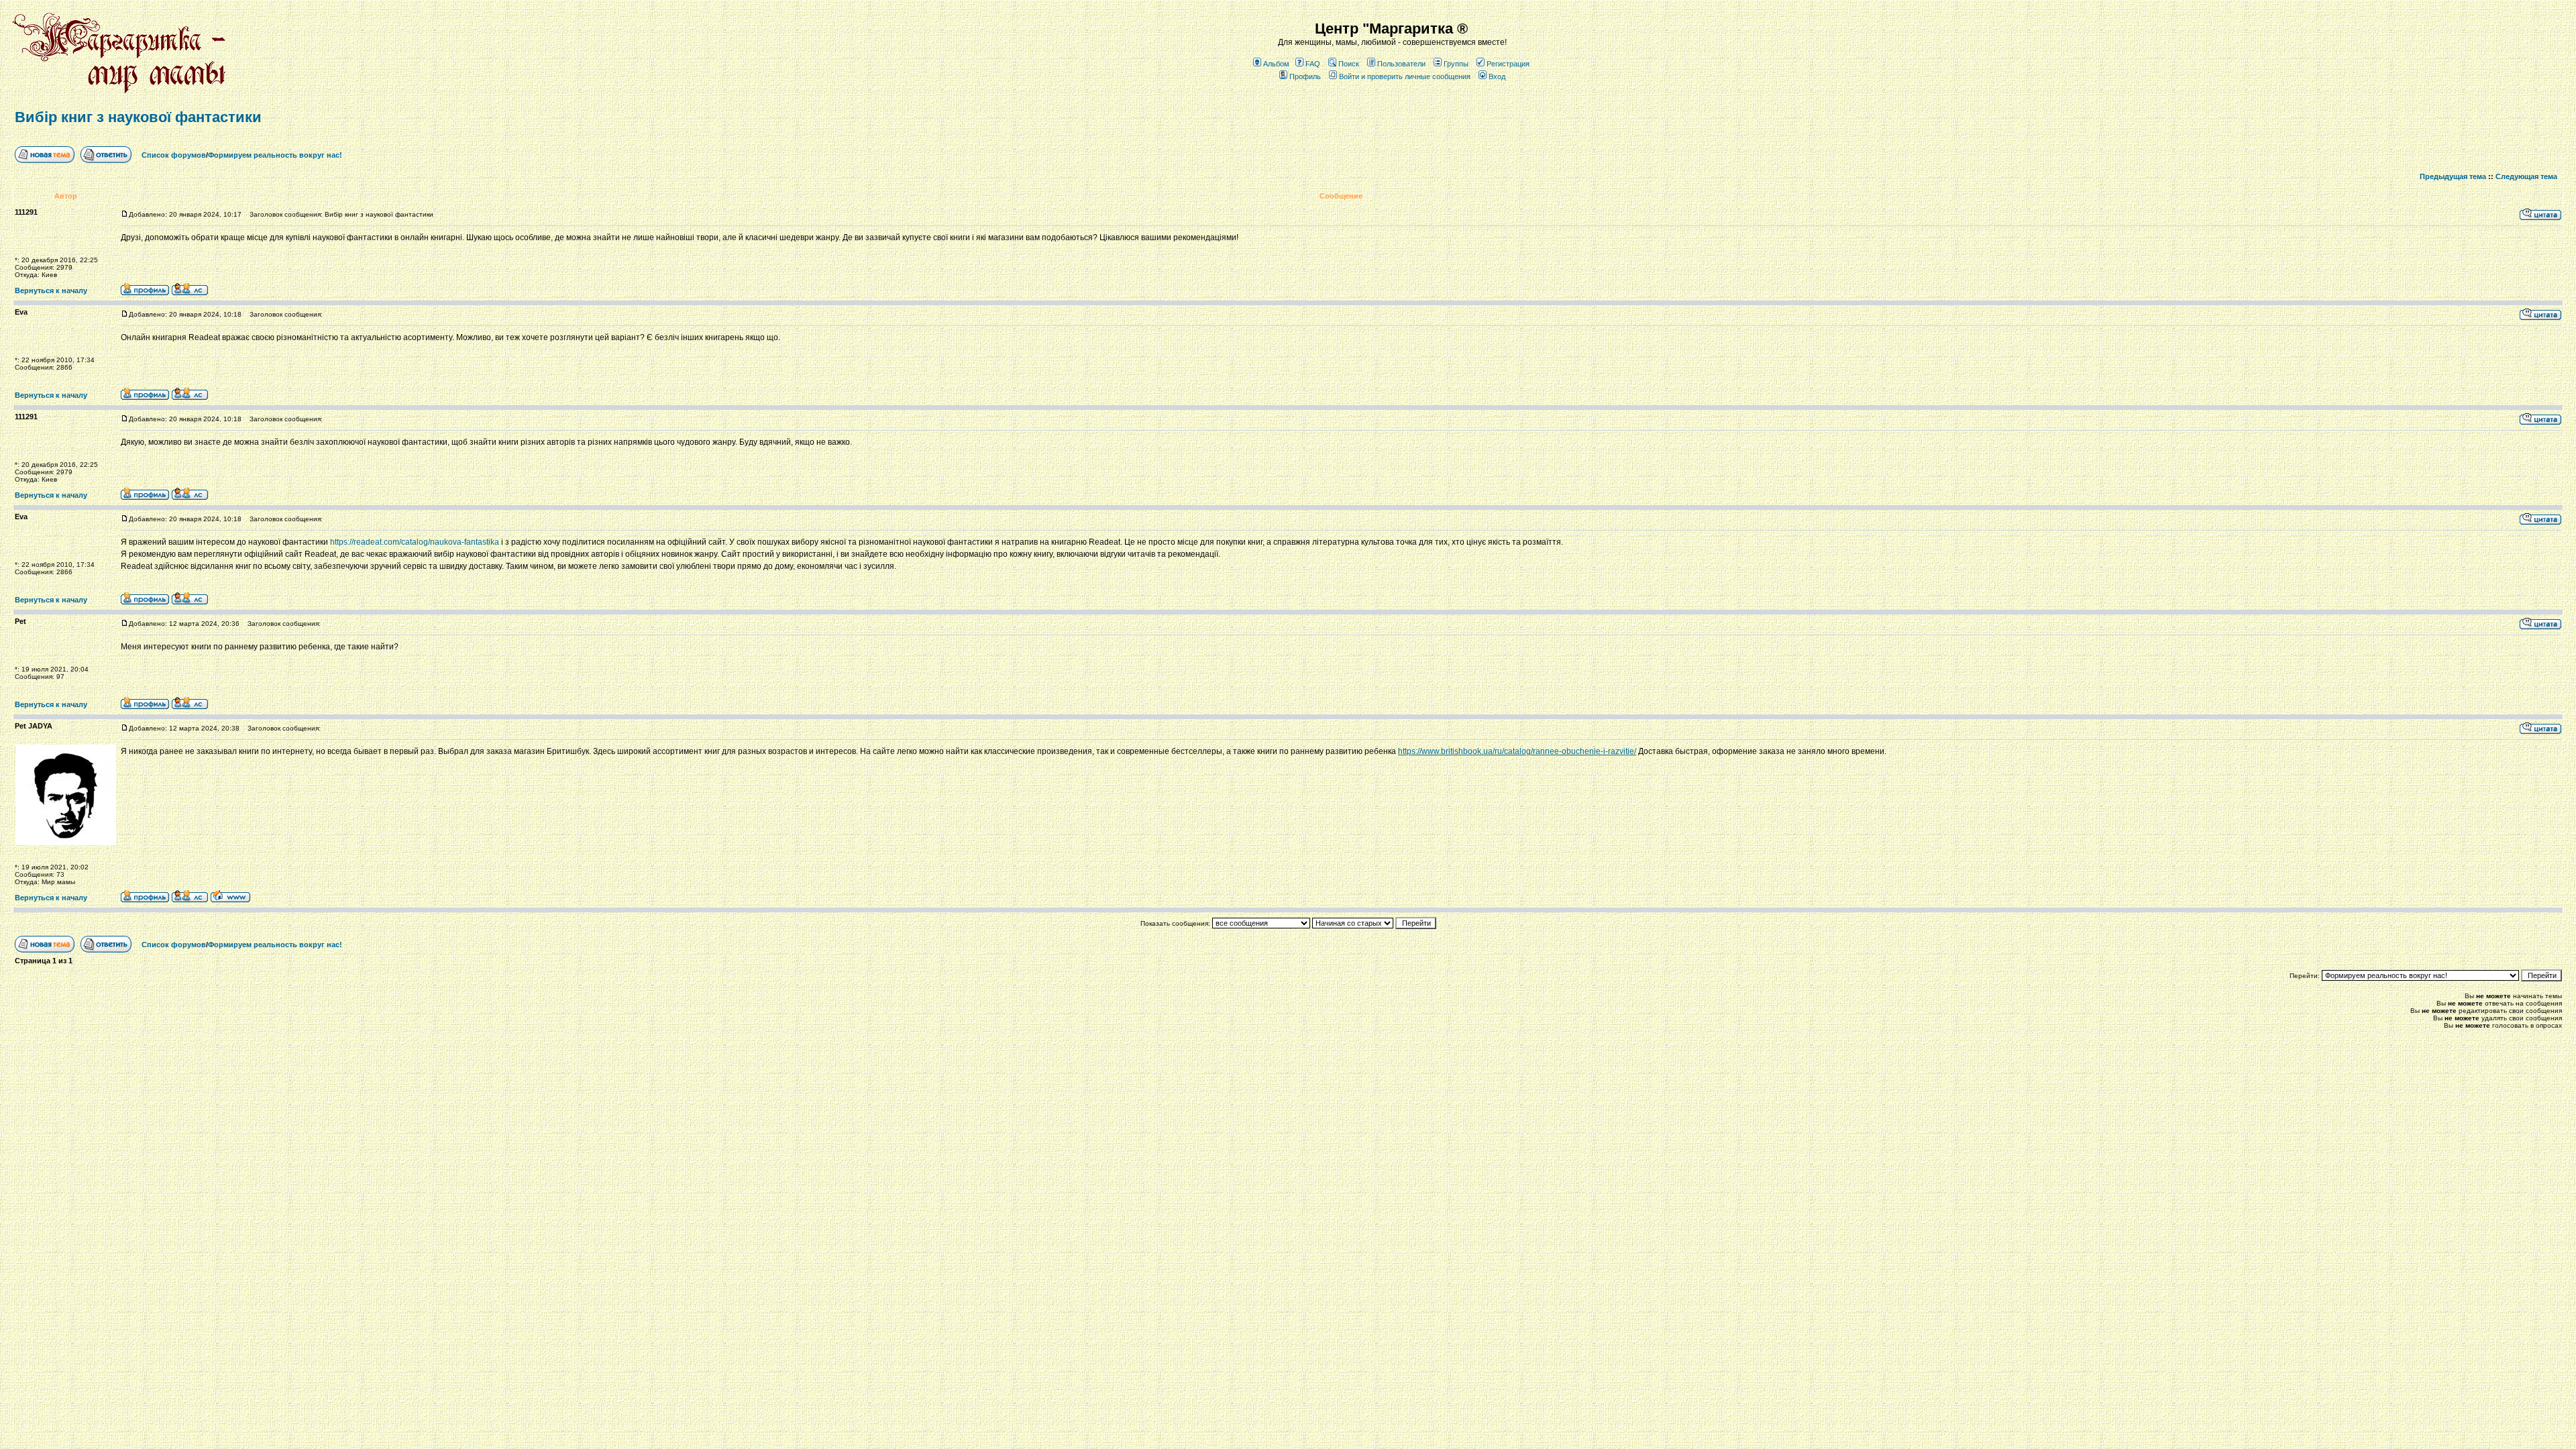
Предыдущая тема (2453, 176)
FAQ (1313, 64)
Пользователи (1401, 64)
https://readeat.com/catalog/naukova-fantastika (415, 542)
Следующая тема (2526, 176)
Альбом (1276, 64)
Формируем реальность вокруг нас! (275, 155)
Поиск (1349, 64)
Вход (1497, 76)
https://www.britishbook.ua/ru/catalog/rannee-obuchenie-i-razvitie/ (1517, 751)
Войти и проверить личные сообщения (1405, 76)
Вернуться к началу (51, 290)
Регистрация (1508, 64)
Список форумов (174, 155)
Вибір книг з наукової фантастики (138, 117)
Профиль (1305, 76)
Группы (1456, 64)
